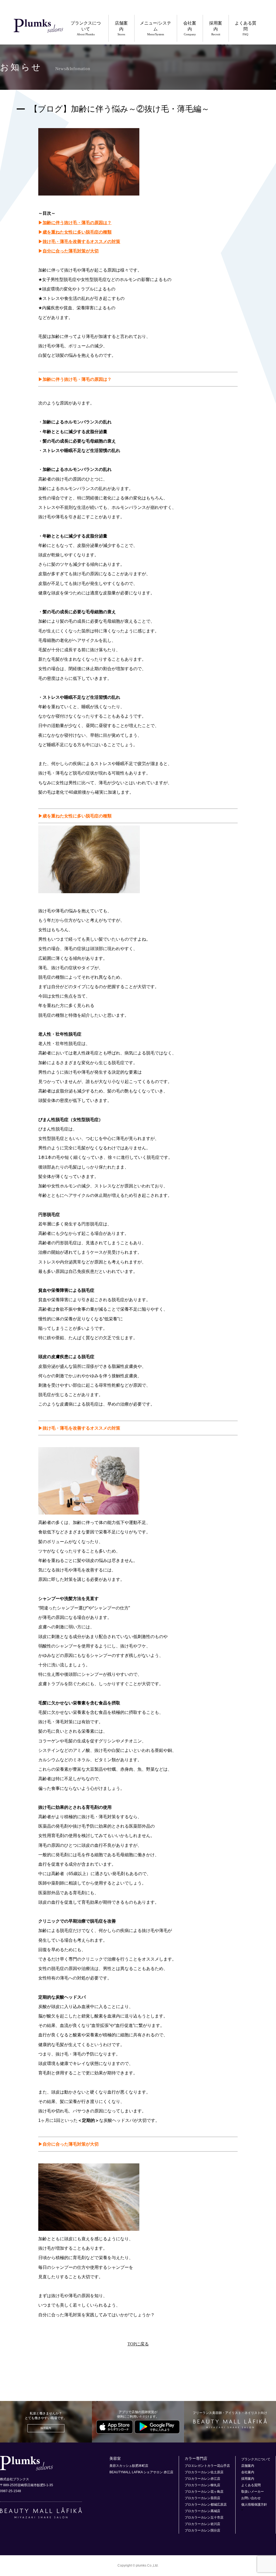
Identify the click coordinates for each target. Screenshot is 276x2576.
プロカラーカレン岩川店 (202, 2524)
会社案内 (190, 28)
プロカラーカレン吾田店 (202, 2498)
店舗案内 (121, 28)
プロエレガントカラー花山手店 (207, 2466)
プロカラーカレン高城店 (202, 2511)
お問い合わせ (251, 2498)
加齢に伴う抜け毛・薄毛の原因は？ (77, 223)
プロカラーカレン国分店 (202, 2530)
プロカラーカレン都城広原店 (206, 2505)
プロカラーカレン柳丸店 (202, 2485)
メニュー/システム (156, 28)
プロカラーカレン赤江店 (202, 2479)
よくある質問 (246, 28)
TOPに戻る (138, 2344)
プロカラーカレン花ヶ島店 (204, 2492)
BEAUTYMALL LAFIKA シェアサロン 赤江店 (141, 2472)
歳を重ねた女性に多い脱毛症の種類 (77, 232)
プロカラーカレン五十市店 (204, 2517)
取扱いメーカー (253, 2492)
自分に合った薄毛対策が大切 (71, 251)
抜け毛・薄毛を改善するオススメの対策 (81, 242)
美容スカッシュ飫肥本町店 (129, 2466)
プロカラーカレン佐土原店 (204, 2472)
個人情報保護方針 (254, 2505)
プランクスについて (86, 28)
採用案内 (216, 28)
